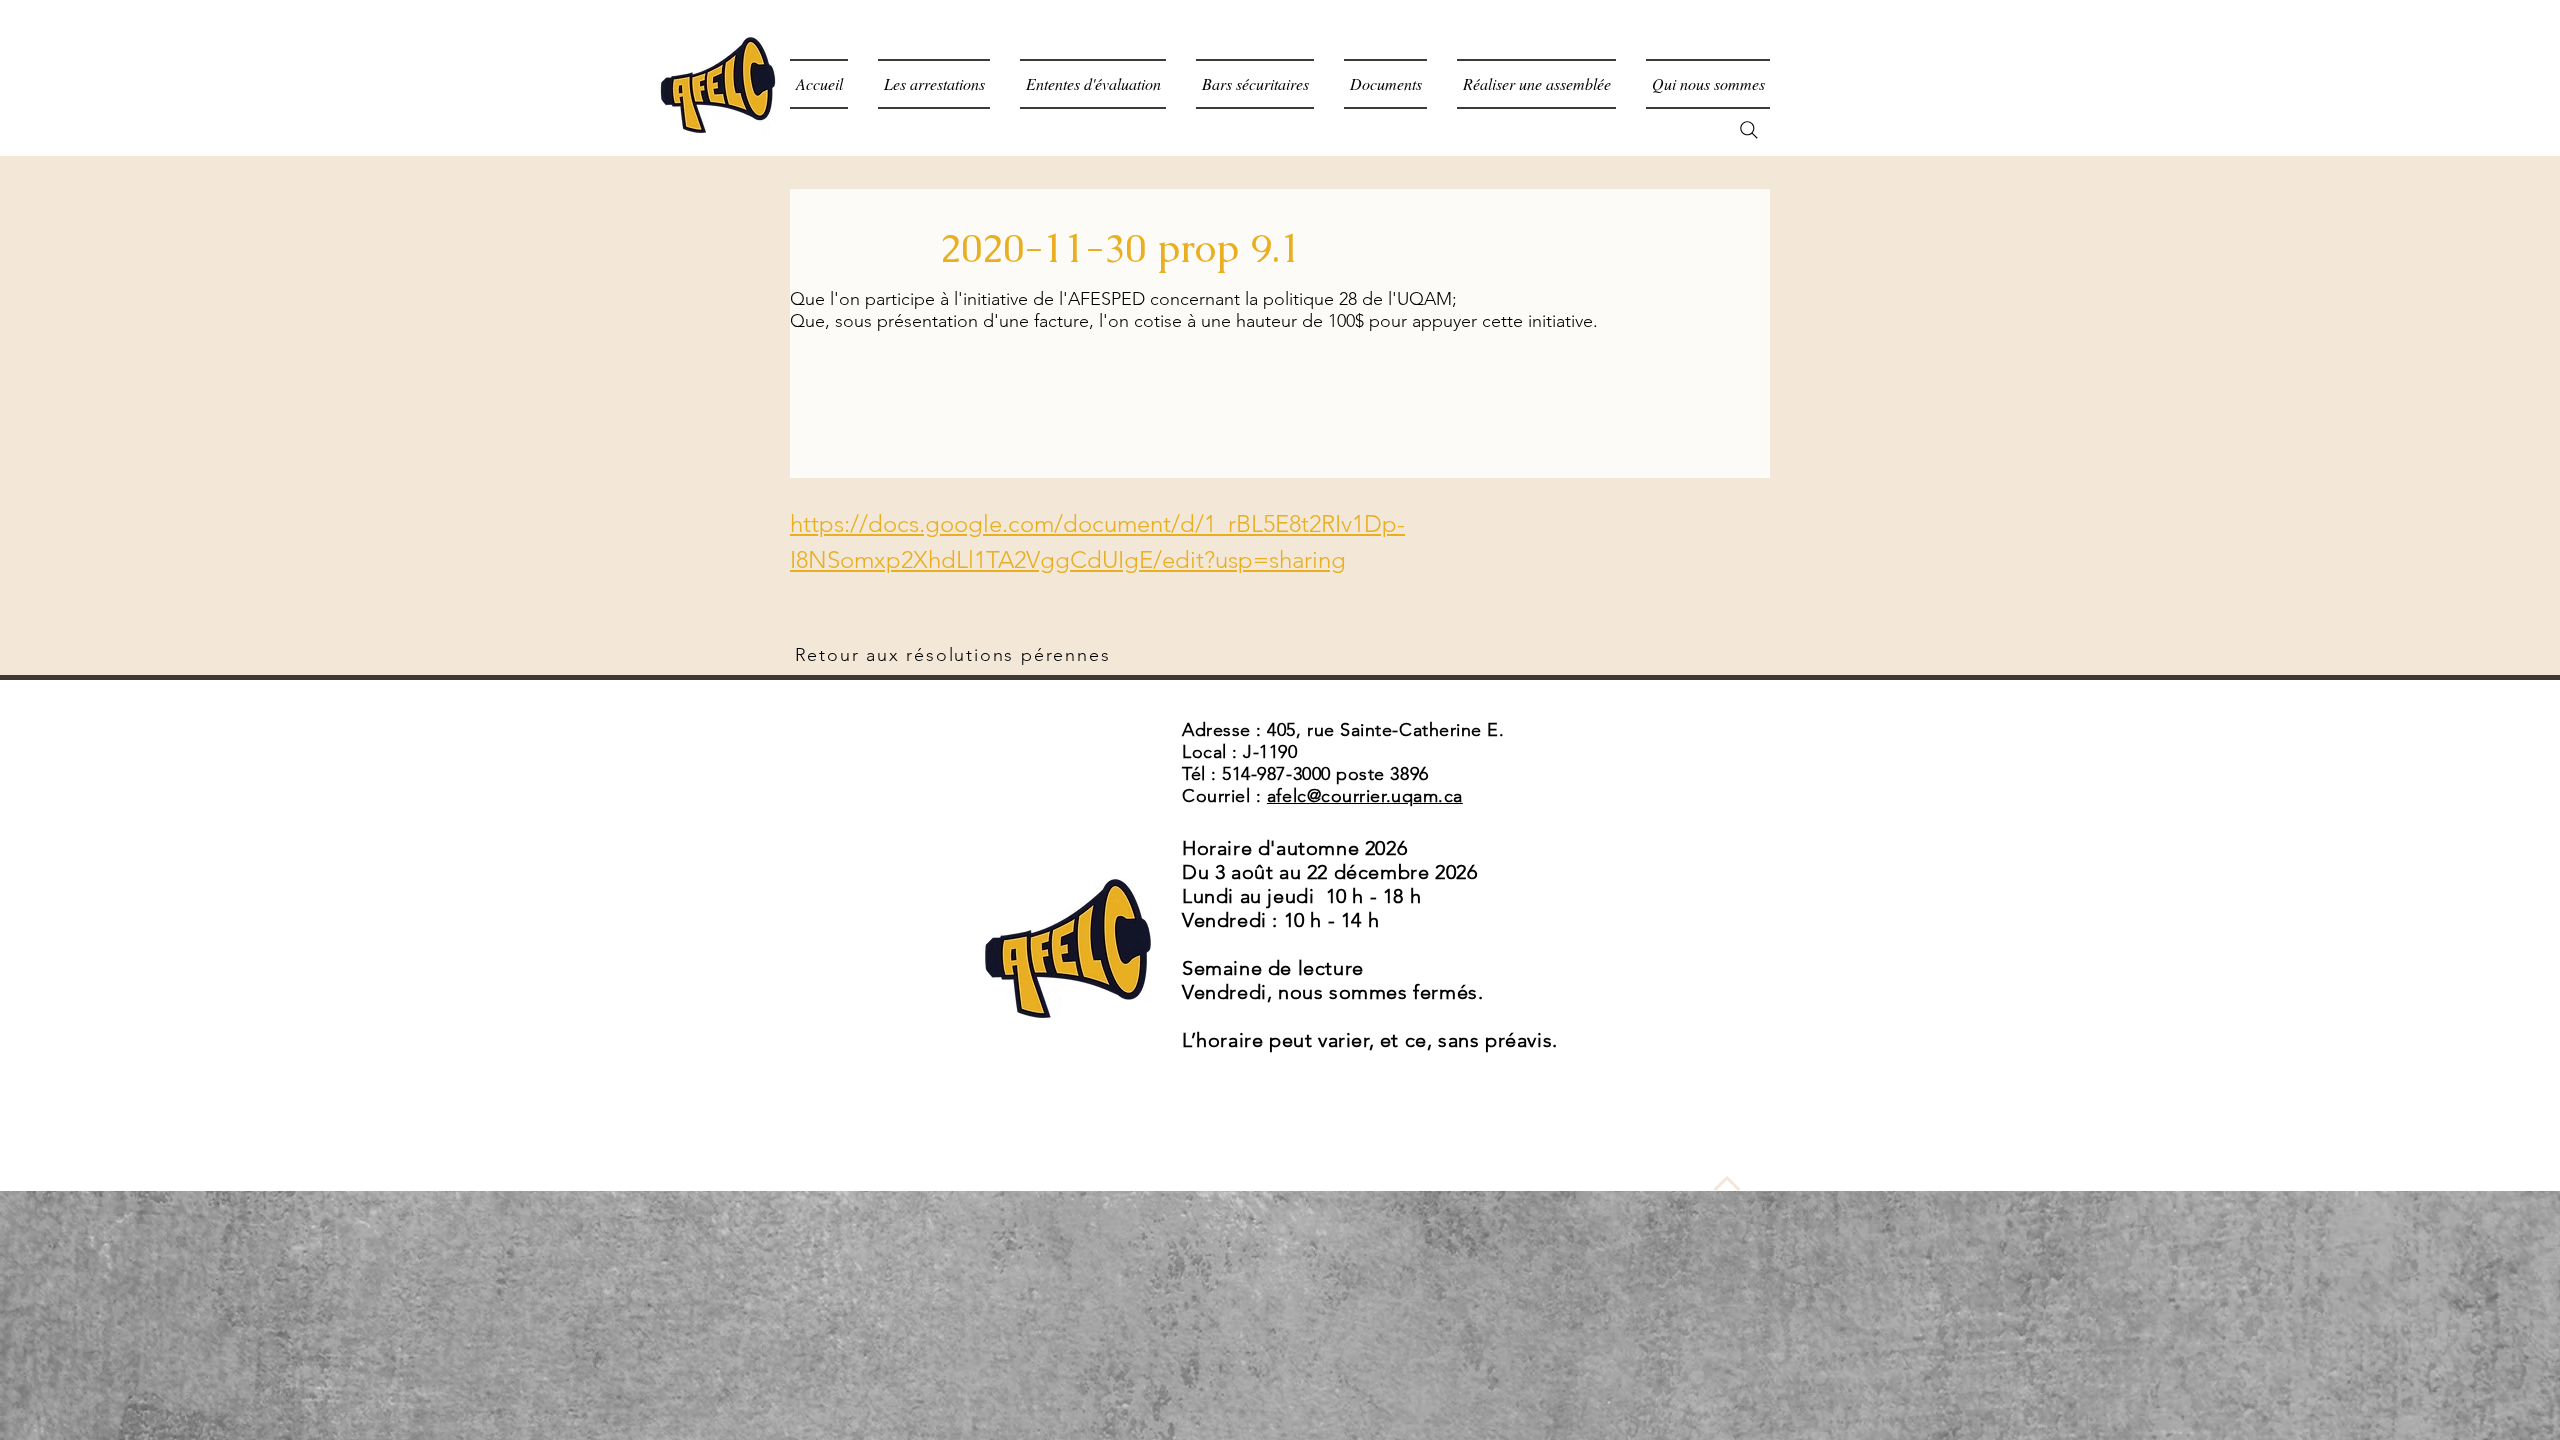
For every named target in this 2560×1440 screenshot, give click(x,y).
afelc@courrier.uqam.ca (1365, 796)
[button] (1385, 84)
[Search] (1749, 130)
